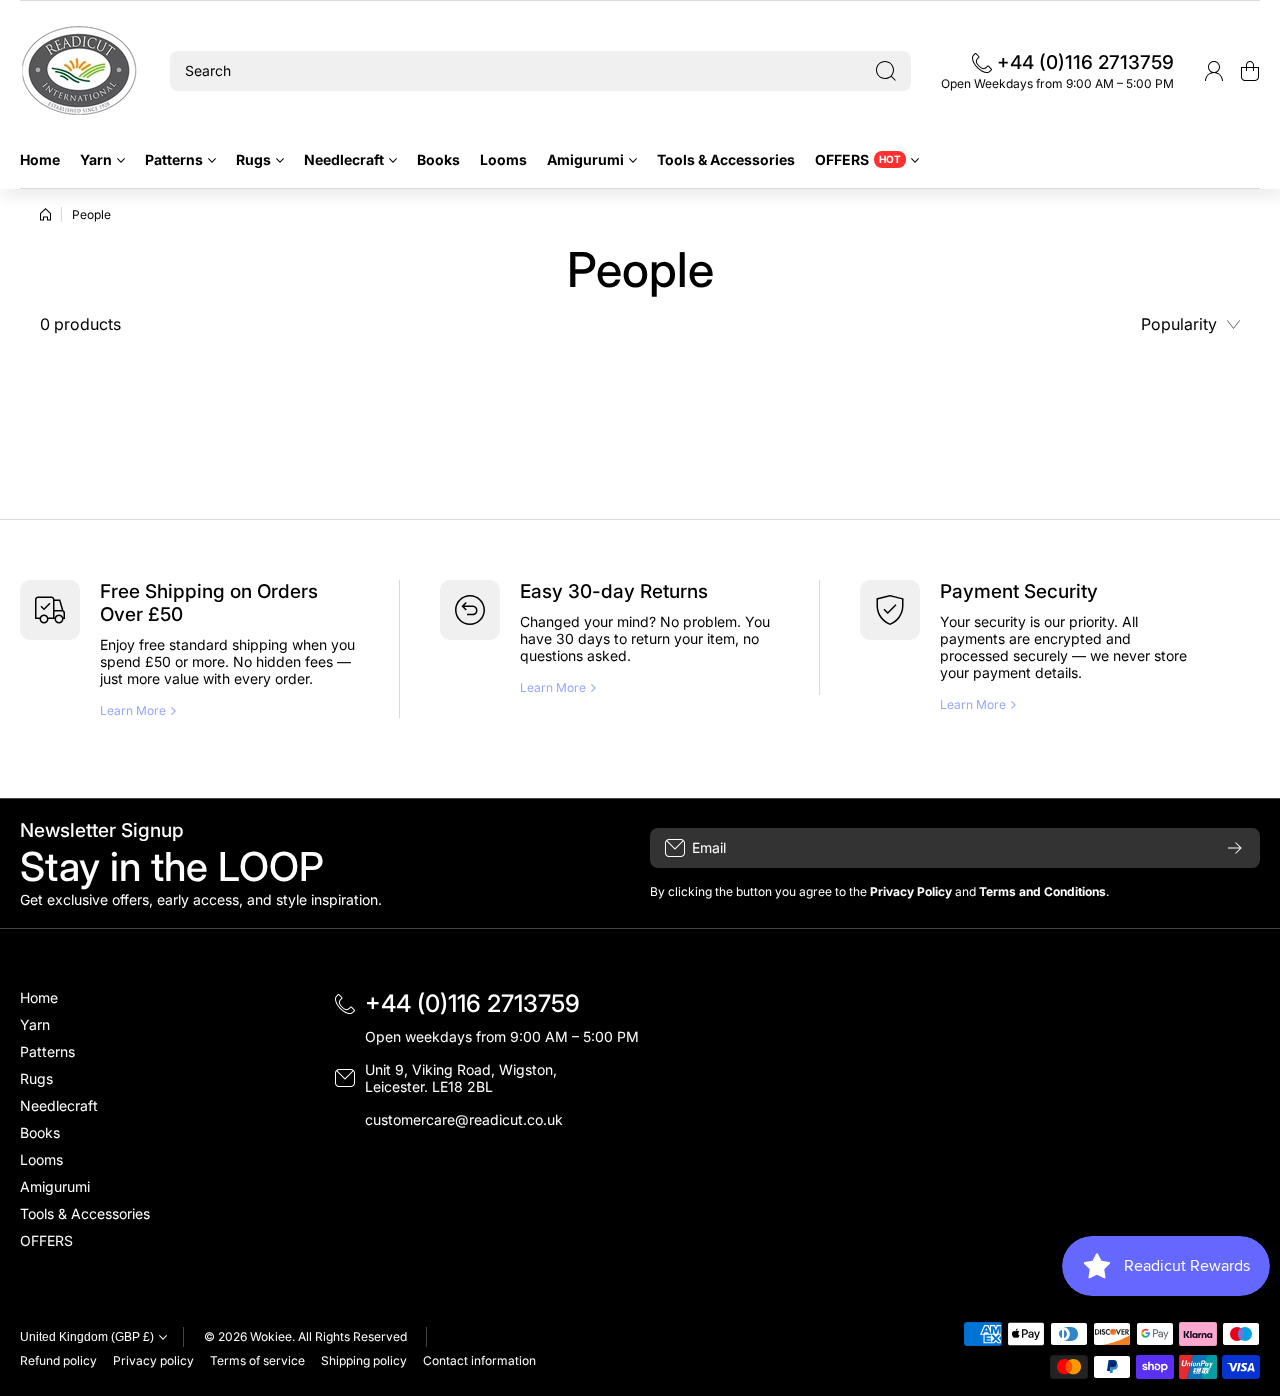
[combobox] (540, 71)
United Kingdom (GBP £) (87, 1337)
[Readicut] (80, 71)
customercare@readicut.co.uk (464, 1119)
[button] (1250, 71)
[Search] (886, 71)
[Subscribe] (1235, 848)
